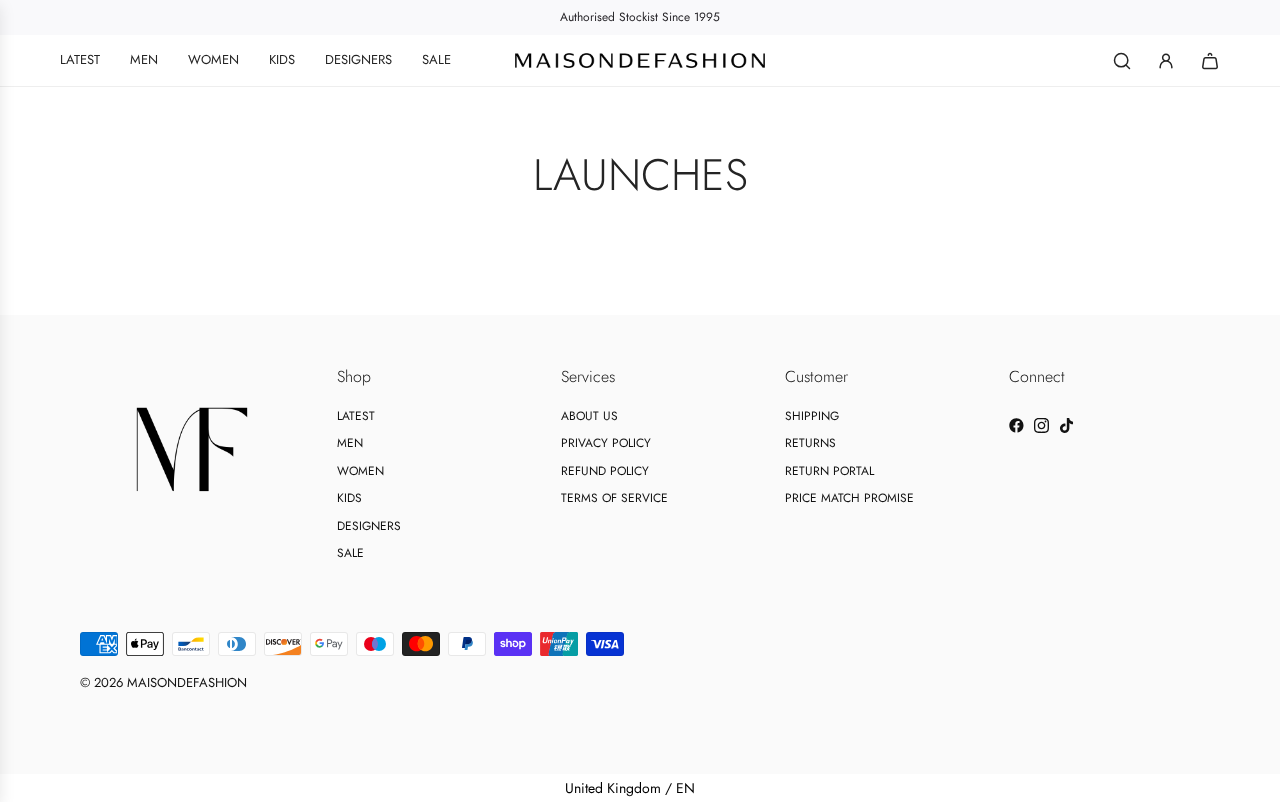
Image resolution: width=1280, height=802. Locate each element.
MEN (350, 443)
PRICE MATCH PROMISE (849, 498)
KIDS (349, 498)
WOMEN (360, 471)
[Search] (1122, 61)
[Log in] (1166, 61)
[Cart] (1210, 61)
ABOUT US (589, 416)
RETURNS (810, 443)
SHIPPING (812, 416)
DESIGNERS (369, 526)
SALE (350, 553)
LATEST (356, 416)
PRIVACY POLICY (606, 443)
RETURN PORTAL (829, 471)
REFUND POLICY (605, 471)
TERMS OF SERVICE (614, 498)
